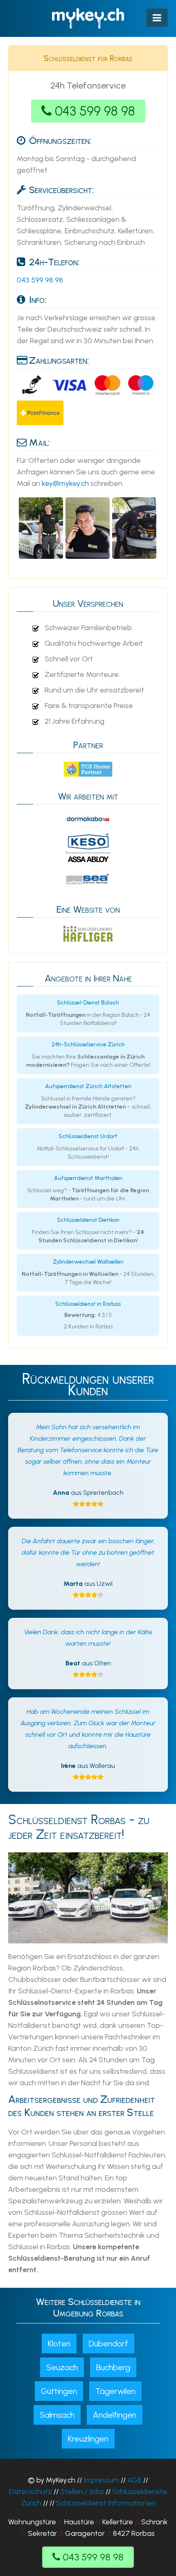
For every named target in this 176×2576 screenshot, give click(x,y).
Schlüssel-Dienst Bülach (88, 1003)
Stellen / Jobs (82, 2492)
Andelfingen (115, 2415)
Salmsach (57, 2415)
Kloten (59, 2344)
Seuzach (62, 2367)
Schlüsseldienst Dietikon (88, 1220)
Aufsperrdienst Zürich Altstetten (88, 1086)
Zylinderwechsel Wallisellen (88, 1262)
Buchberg (113, 2367)
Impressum (101, 2480)
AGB (134, 2480)
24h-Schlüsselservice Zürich (88, 1044)
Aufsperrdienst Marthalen (88, 1178)
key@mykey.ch (65, 483)
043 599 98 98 (95, 111)
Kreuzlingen (88, 2439)
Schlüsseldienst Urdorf (88, 1136)
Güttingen (59, 2391)
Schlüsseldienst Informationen (106, 2503)
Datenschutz (30, 2492)
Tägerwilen (115, 2391)
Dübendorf (108, 2344)
